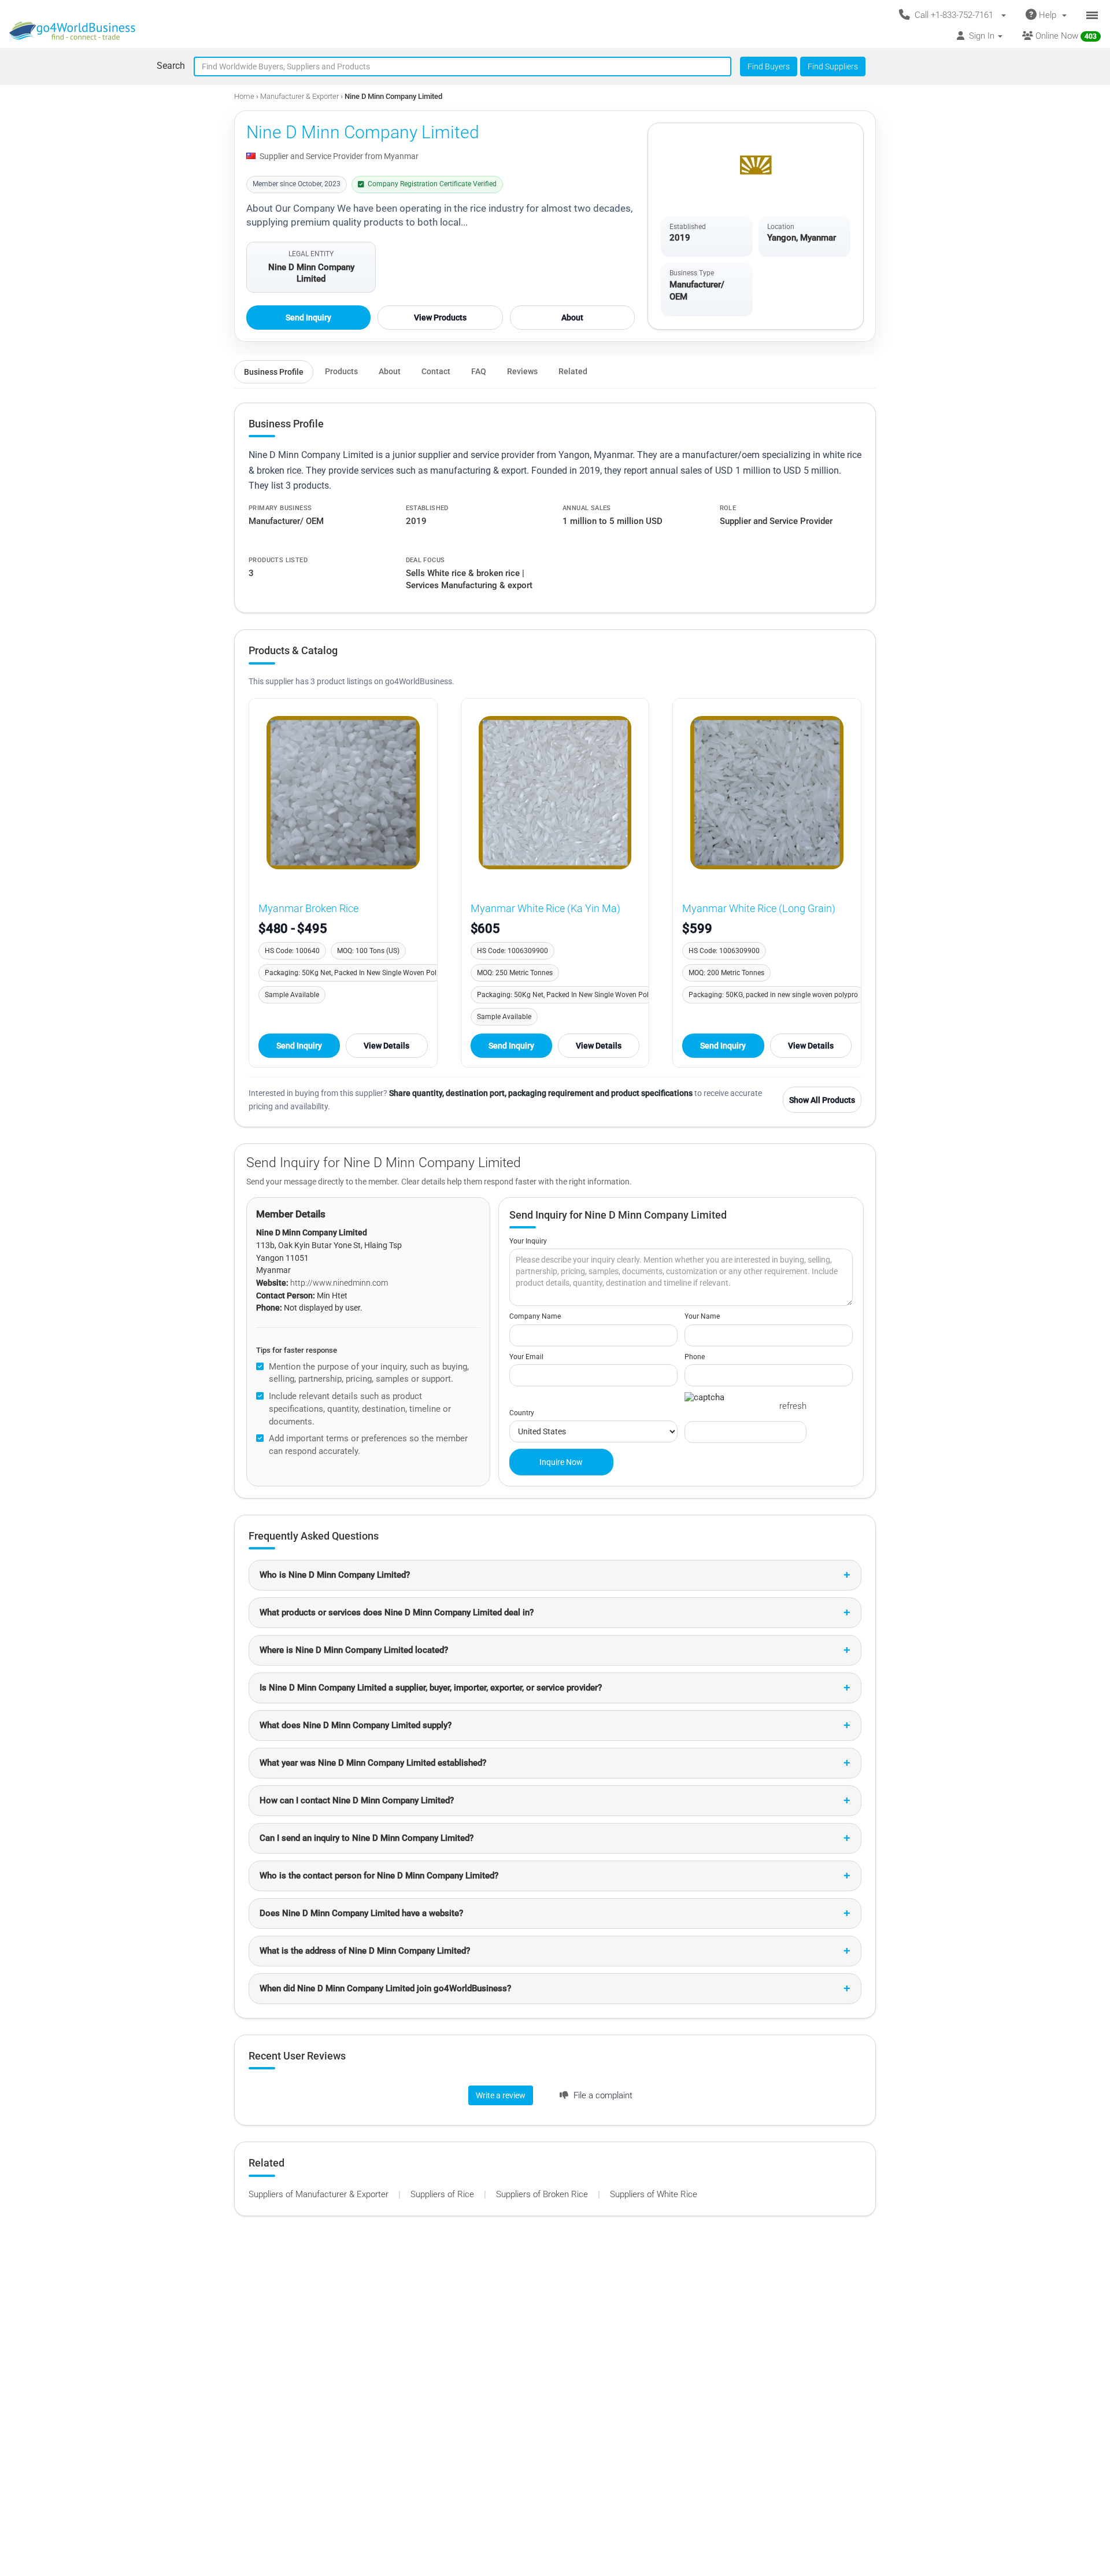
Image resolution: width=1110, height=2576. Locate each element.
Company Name (535, 1316)
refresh (793, 1406)
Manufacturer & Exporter (300, 96)
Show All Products (822, 1100)
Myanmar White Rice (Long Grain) (759, 908)
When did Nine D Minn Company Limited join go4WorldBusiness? (385, 1988)
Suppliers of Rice (443, 2194)
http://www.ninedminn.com (339, 1283)
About (572, 318)
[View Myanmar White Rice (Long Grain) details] (767, 793)
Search (171, 66)
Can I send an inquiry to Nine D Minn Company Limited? (367, 1838)
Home (244, 96)
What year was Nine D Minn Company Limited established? (373, 1763)
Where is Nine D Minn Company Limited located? (354, 1650)
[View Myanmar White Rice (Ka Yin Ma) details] (555, 793)
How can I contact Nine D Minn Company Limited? (357, 1800)
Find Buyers (769, 67)
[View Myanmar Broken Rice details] (343, 793)
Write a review (501, 2095)
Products (341, 371)
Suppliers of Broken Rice (543, 2194)
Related (573, 371)
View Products (440, 318)
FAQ (479, 371)
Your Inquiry (528, 1241)
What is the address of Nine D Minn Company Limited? (365, 1951)
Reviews (522, 371)
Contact (436, 371)
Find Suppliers (833, 67)
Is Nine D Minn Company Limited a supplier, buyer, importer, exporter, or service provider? (431, 1688)
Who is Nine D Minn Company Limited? (335, 1575)
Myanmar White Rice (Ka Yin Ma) (545, 908)
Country (522, 1413)
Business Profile (274, 372)
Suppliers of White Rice (654, 2194)
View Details (386, 1046)
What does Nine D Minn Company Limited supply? (356, 1725)
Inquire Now (561, 1462)
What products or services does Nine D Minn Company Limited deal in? (397, 1612)
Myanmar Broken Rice (308, 908)
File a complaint (602, 2095)
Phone (695, 1357)
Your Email (526, 1357)
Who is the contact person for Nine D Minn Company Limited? (379, 1876)
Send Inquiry (308, 318)
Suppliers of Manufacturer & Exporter (320, 2194)
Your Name (702, 1316)
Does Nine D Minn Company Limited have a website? (361, 1913)
